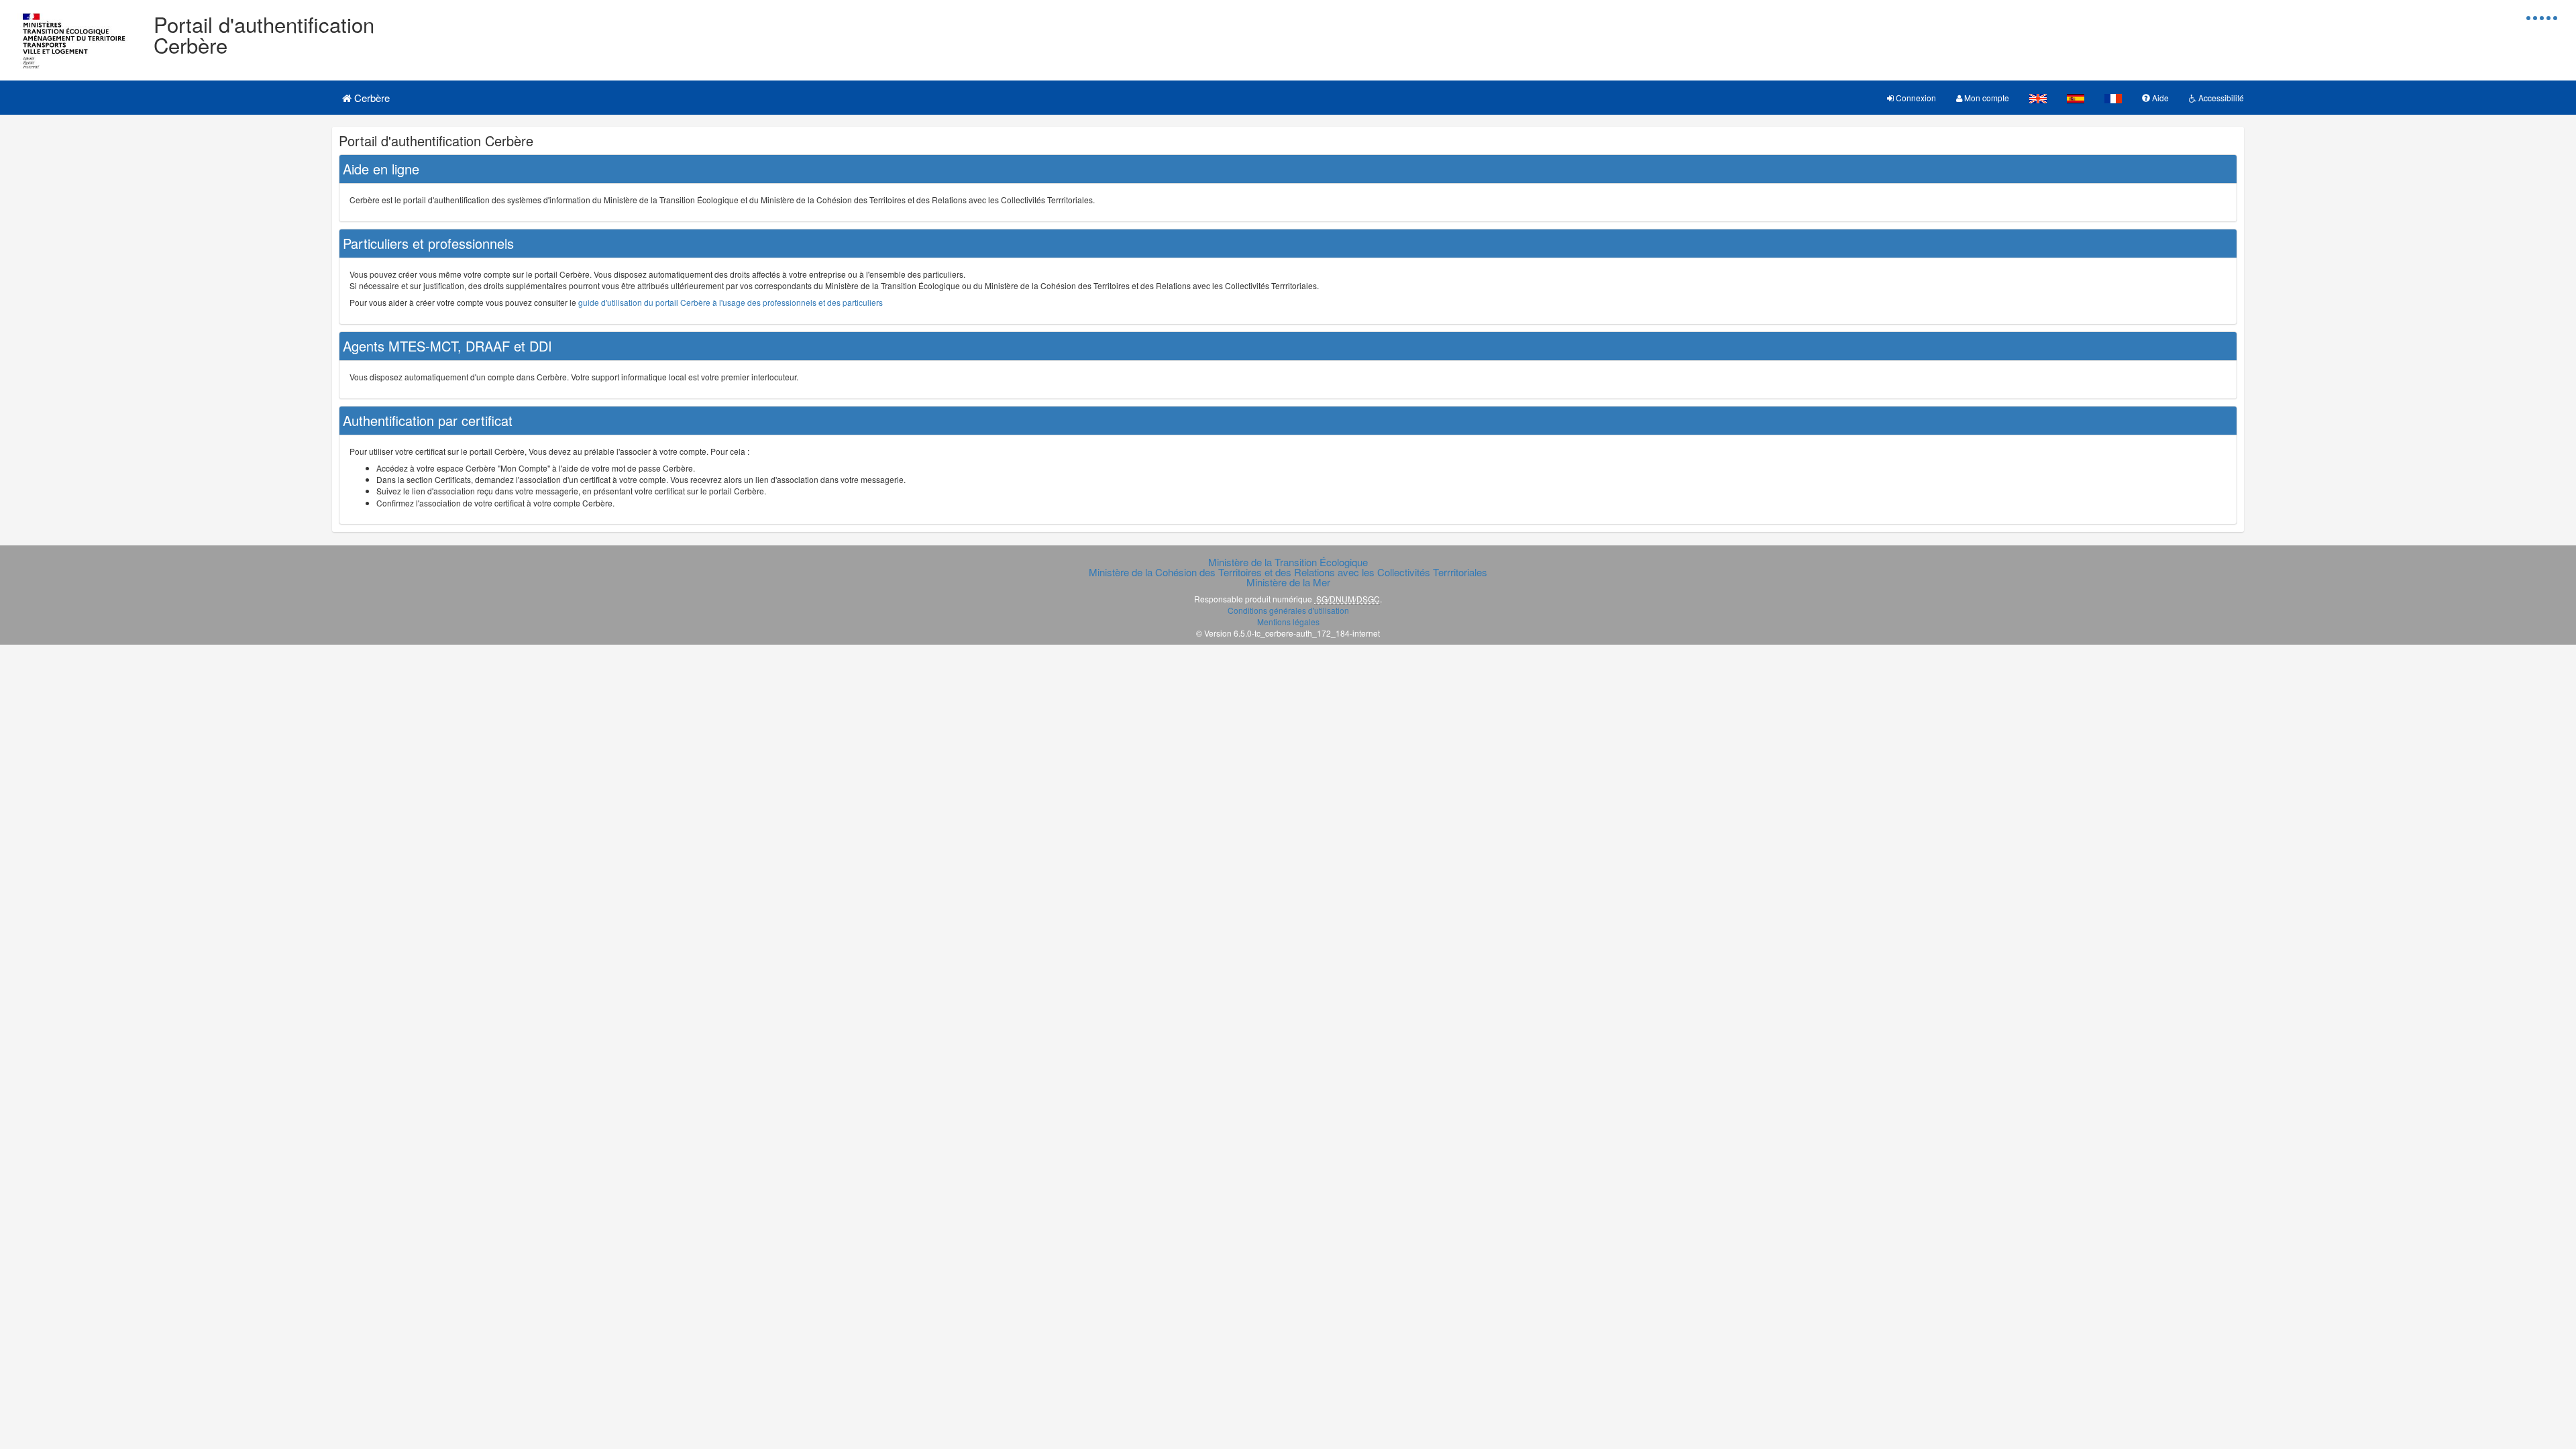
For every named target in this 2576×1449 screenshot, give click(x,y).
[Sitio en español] (2076, 98)
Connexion (1915, 98)
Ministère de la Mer (1288, 582)
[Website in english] (2038, 98)
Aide (2159, 98)
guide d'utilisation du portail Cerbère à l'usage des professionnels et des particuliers (731, 302)
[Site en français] (2113, 98)
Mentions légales (1288, 622)
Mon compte (1986, 98)
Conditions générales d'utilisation (1288, 610)
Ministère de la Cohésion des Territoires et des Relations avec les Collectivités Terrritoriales (1288, 572)
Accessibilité (2220, 98)
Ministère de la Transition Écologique (1288, 562)
